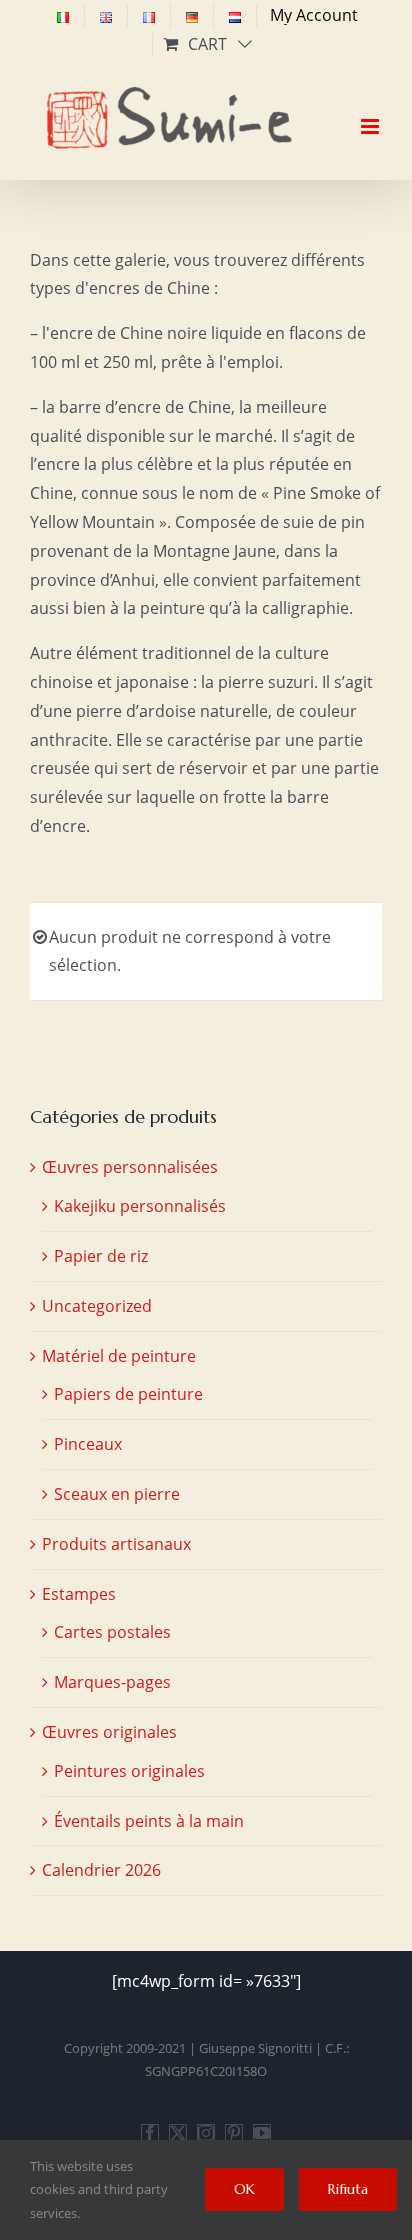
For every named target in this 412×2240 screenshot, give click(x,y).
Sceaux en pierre (117, 1494)
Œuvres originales (109, 1732)
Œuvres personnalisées (130, 1167)
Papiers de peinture (128, 1394)
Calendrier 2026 (101, 1870)
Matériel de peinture (119, 1356)
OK (244, 2189)
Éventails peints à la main (149, 1821)
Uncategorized (97, 1306)
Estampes (79, 1594)
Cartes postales (112, 1632)
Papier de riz (101, 1256)
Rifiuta (348, 2189)
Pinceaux (88, 1444)
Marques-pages (112, 1682)
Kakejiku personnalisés (140, 1206)
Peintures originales (129, 1771)
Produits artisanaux (116, 1544)
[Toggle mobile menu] (371, 109)
